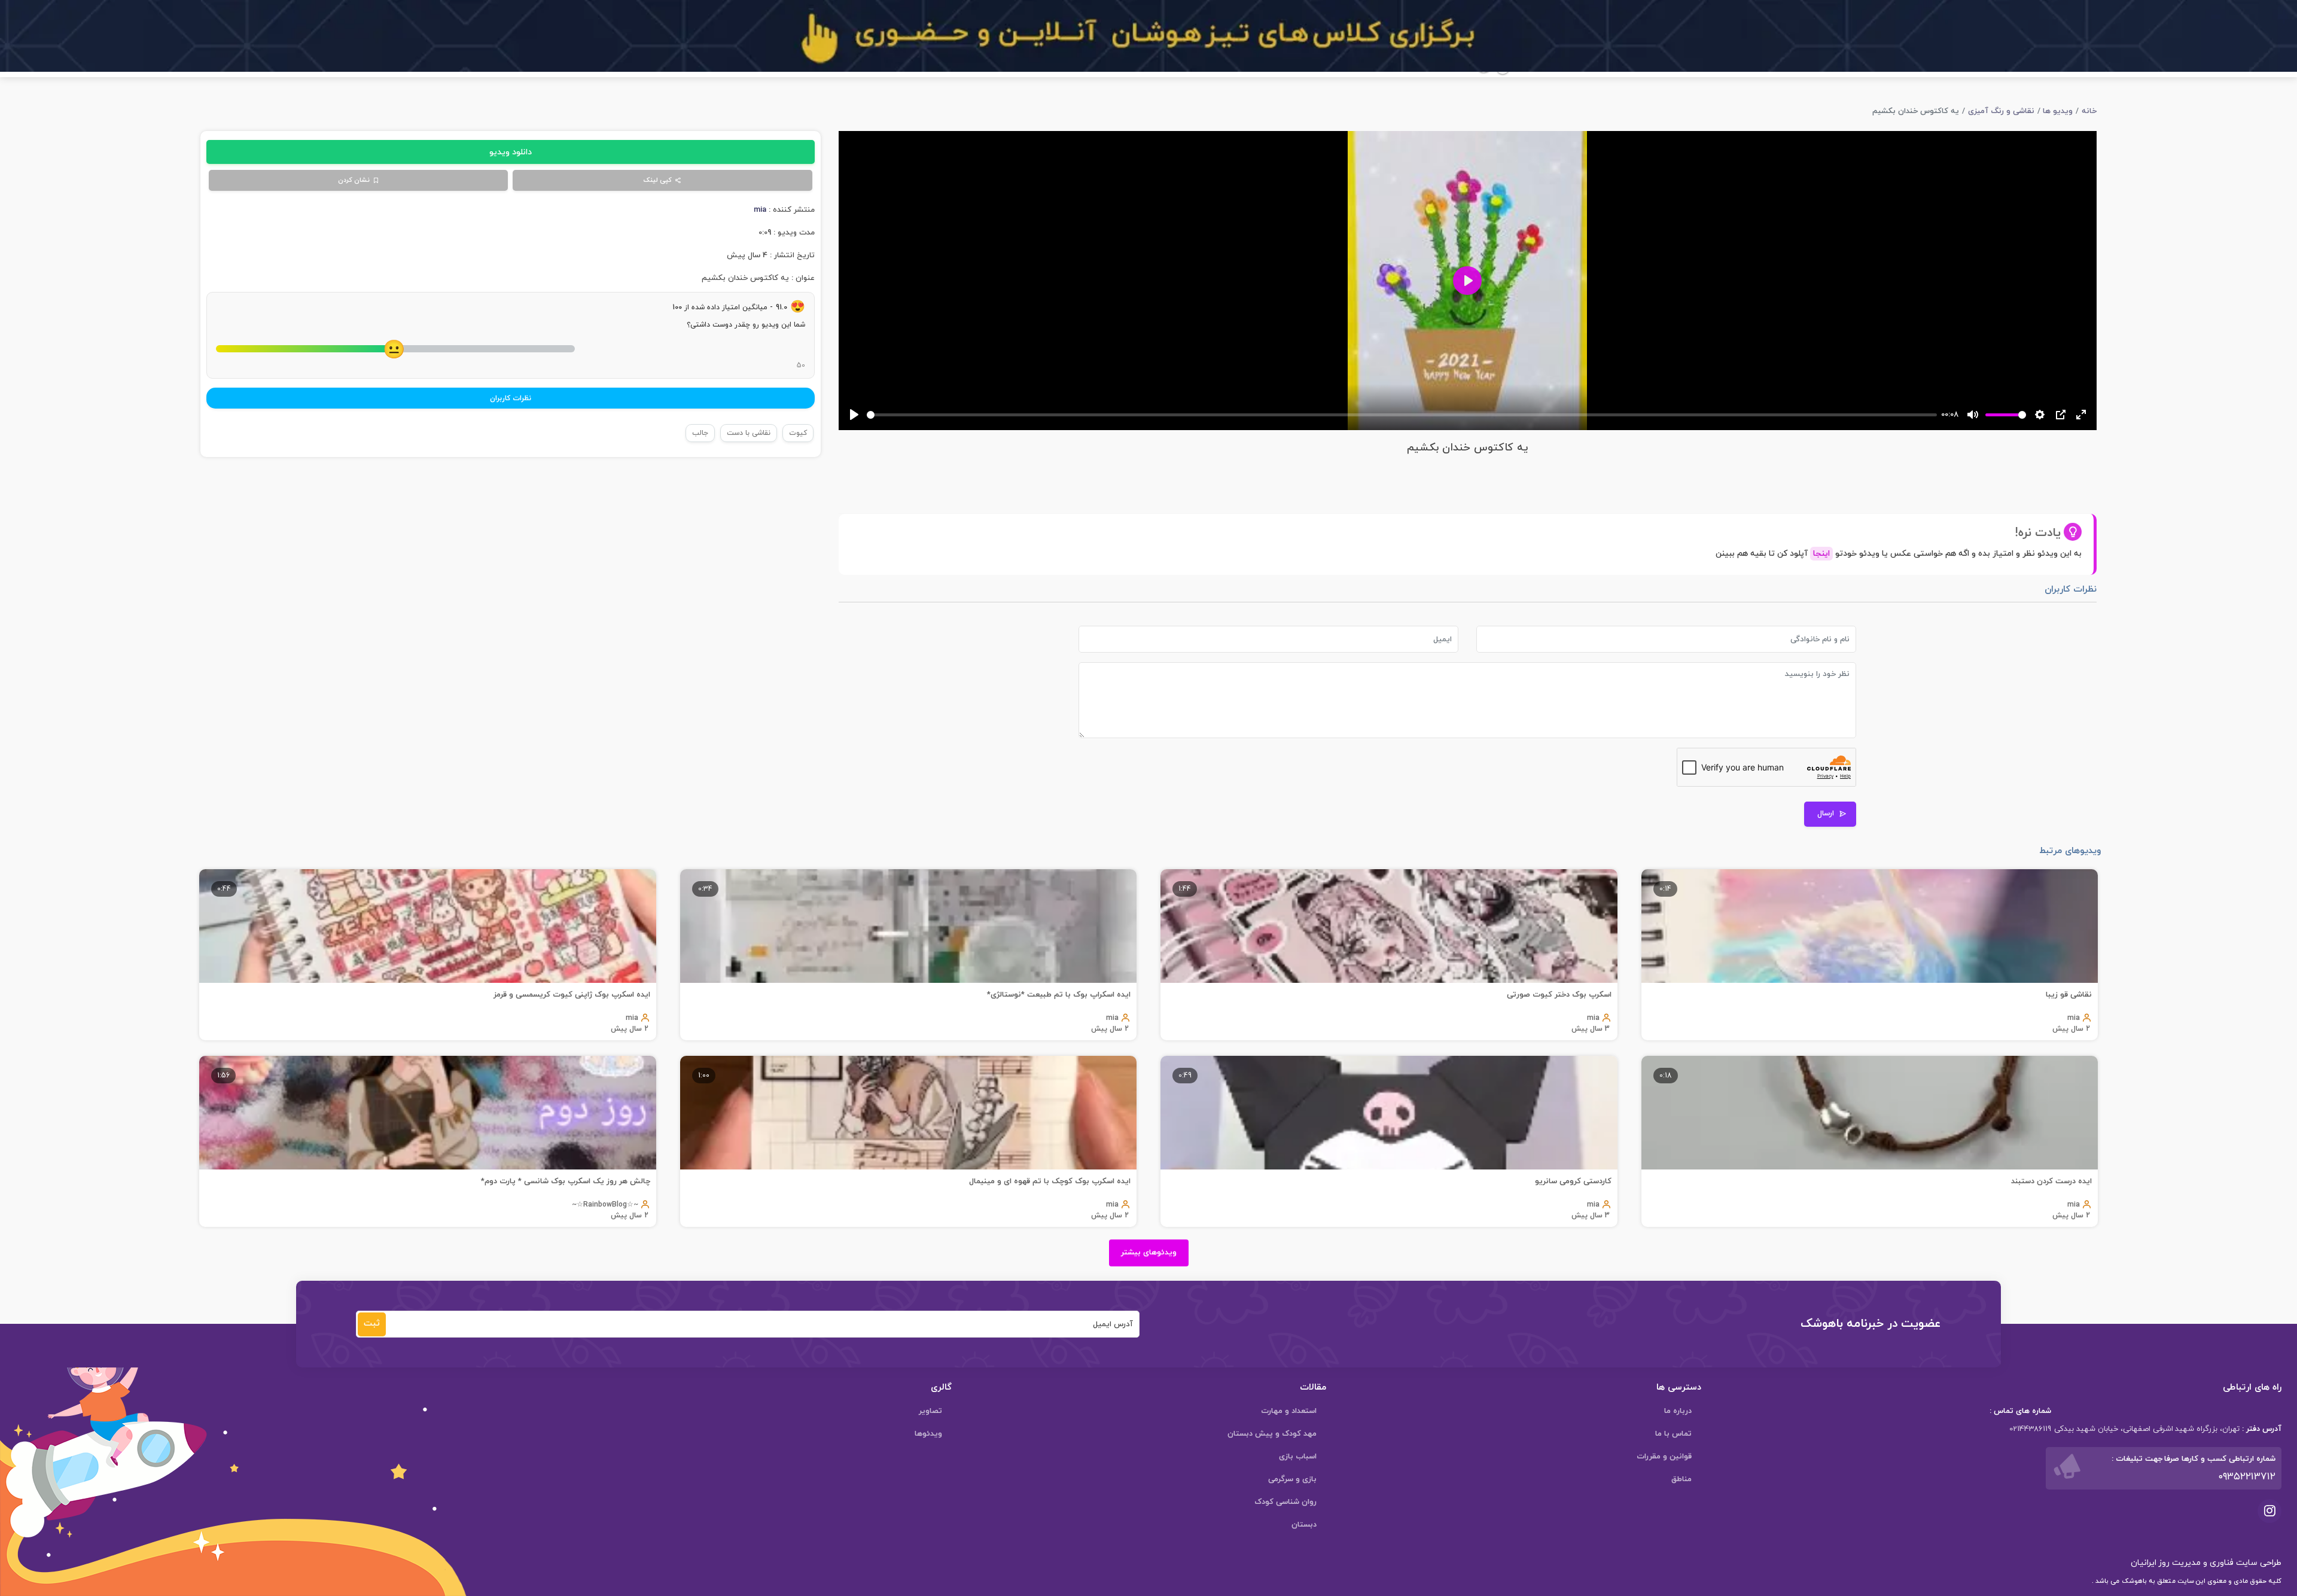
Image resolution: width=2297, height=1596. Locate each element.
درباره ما (1678, 1411)
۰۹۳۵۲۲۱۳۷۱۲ (2247, 1477)
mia (760, 210)
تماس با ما (1673, 1434)
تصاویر (930, 1411)
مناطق (1681, 1479)
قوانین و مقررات (1664, 1457)
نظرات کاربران (511, 398)
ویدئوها (928, 1434)
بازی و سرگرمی (1292, 1479)
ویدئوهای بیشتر (1149, 1253)
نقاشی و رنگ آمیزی (2001, 111)
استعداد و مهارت (1289, 1411)
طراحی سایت (2258, 1563)
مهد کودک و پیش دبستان (1272, 1434)
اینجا (1821, 554)
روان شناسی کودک (1285, 1502)
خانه (2089, 111)
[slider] (1402, 415)
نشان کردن (354, 180)
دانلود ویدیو (511, 152)
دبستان (1304, 1525)
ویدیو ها (2058, 111)
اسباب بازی (1298, 1457)
